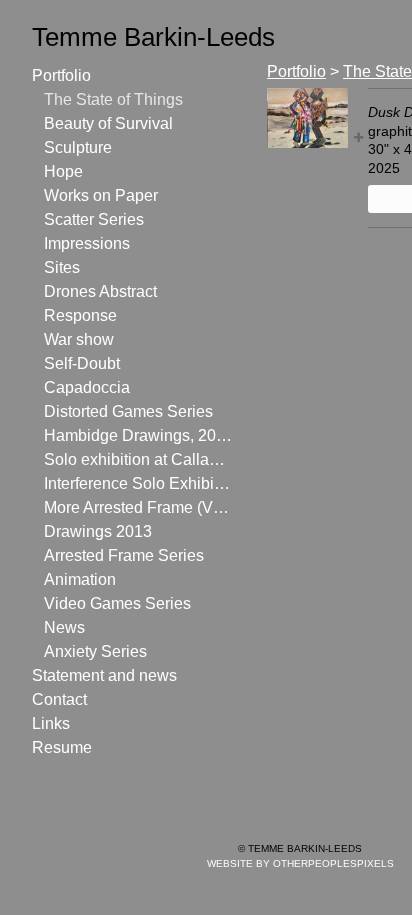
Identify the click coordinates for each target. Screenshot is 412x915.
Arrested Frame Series (124, 555)
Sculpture (78, 147)
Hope (63, 171)
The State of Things (113, 99)
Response (80, 315)
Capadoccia (87, 387)
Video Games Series (117, 603)
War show (79, 339)
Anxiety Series (95, 651)
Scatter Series (94, 219)
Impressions (87, 243)
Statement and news (104, 675)
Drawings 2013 (98, 531)
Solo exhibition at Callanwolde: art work (138, 459)
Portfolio (61, 75)
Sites (62, 267)
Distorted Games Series (128, 411)
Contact (59, 699)
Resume (62, 747)
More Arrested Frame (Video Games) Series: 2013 (138, 507)
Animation (80, 579)
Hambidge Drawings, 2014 (138, 435)
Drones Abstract (100, 291)
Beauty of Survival (108, 123)
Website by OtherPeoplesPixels (300, 863)
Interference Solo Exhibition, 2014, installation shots (138, 483)
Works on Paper (101, 195)
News (64, 627)
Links (51, 723)
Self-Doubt (82, 363)
